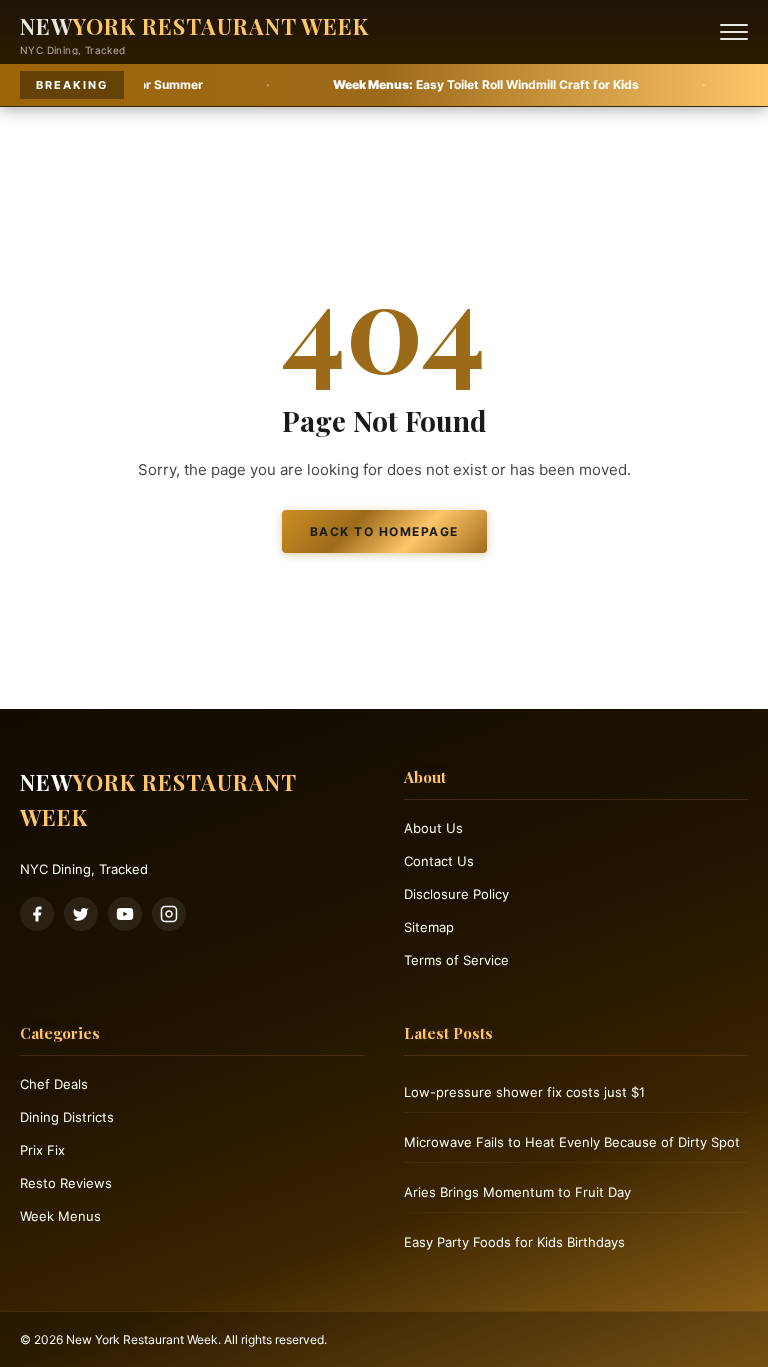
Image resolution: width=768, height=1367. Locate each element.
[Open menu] (734, 32)
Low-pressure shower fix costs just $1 (524, 1092)
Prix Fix (42, 1150)
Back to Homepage (384, 531)
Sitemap (429, 927)
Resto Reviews (66, 1183)
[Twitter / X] (81, 914)
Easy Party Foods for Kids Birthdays (514, 1242)
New (194, 26)
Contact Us (439, 861)
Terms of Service (456, 960)
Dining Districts (67, 1117)
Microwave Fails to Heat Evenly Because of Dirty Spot (572, 1142)
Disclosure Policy (456, 894)
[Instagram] (169, 914)
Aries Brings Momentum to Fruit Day (517, 1192)
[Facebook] (37, 914)
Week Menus (60, 1216)
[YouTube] (125, 914)
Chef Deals (54, 1084)
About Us (433, 828)
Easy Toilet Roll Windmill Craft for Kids (437, 84)
